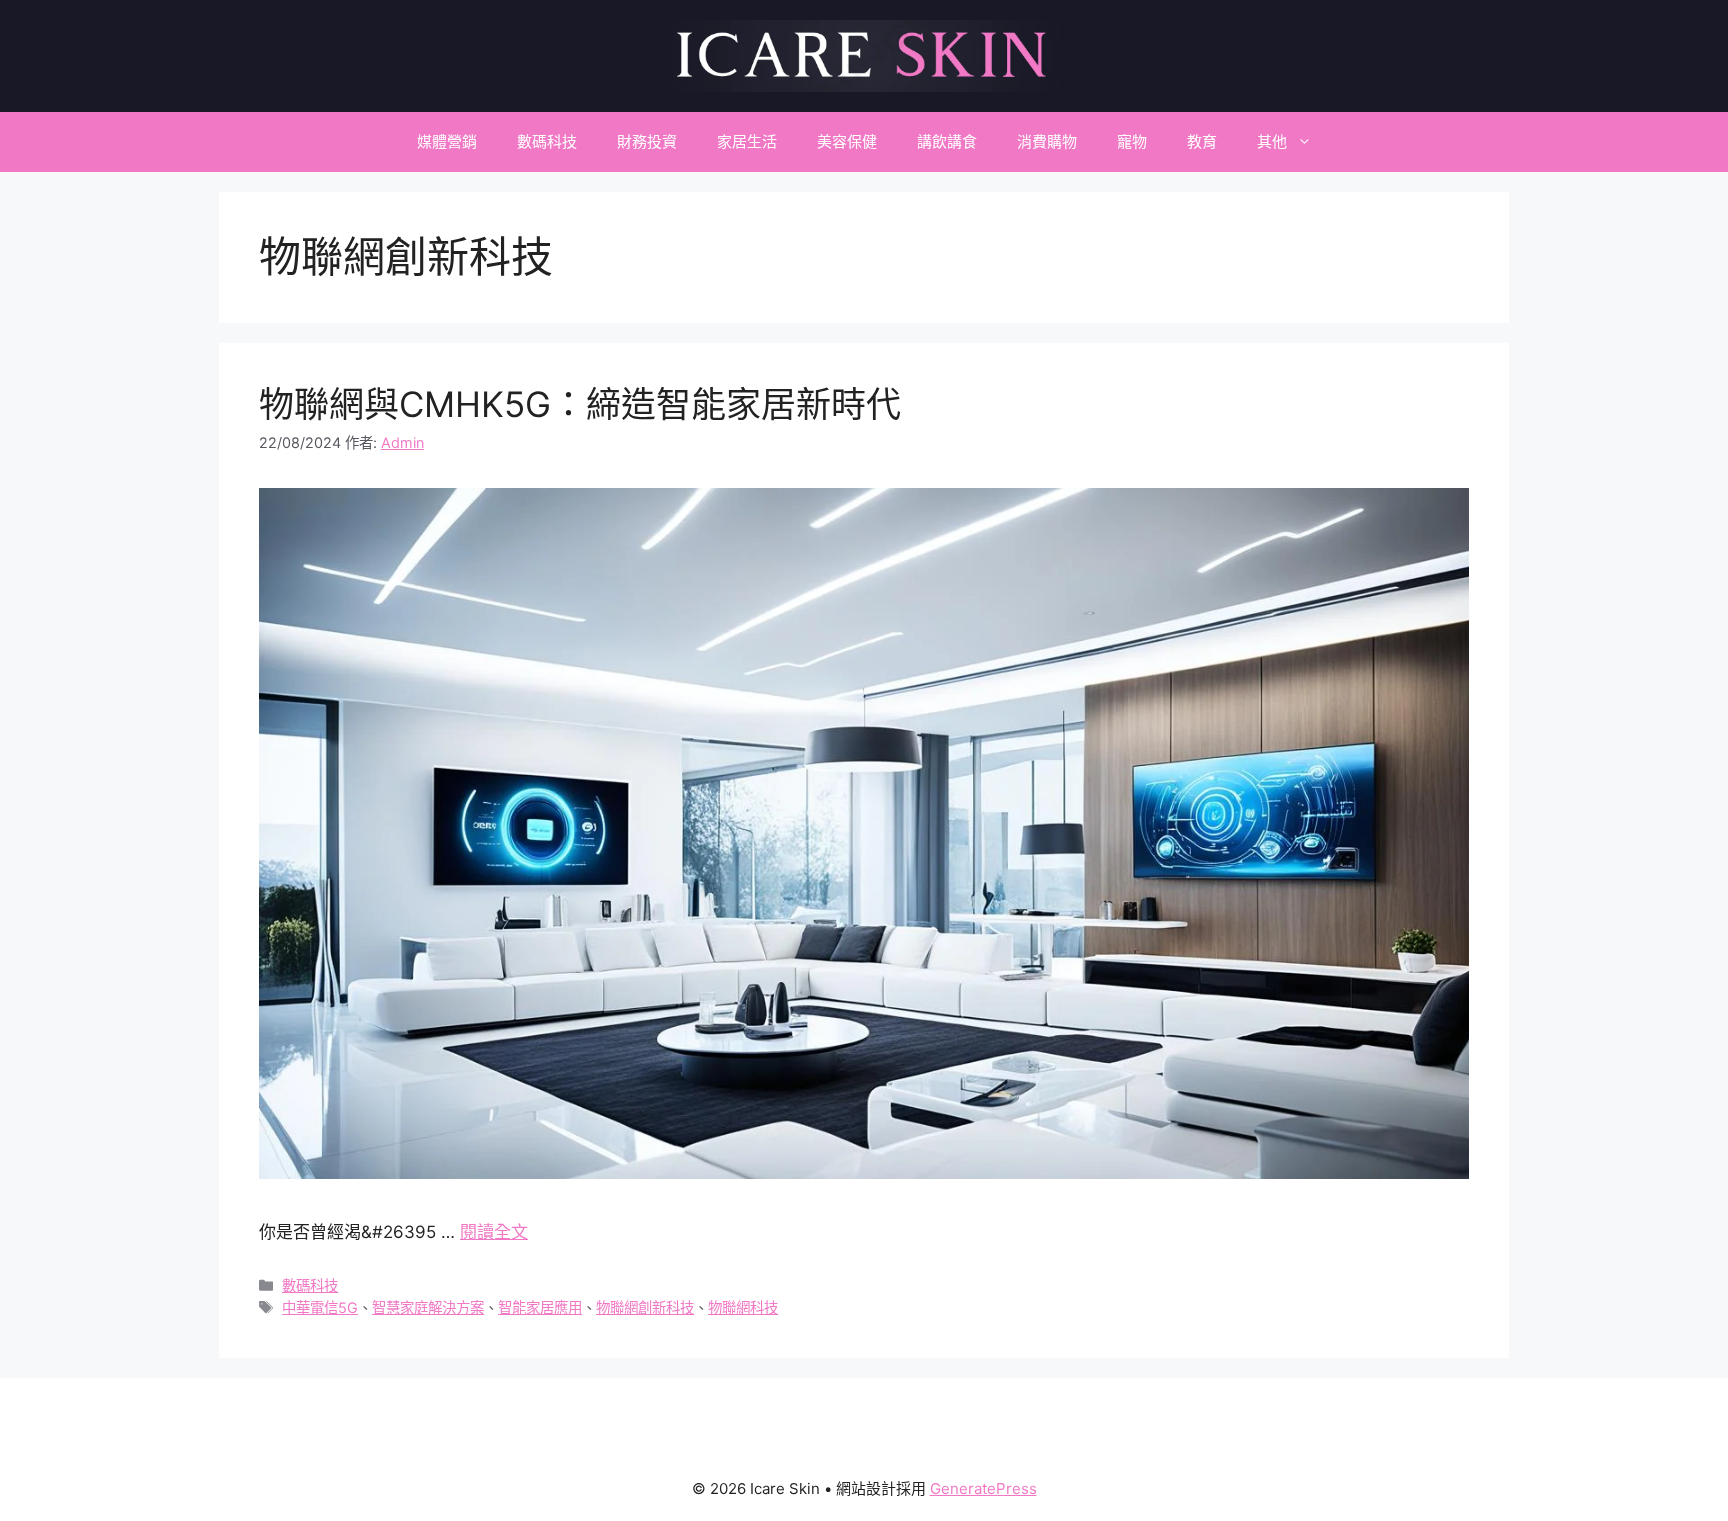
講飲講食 (947, 141)
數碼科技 (547, 141)
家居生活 (747, 141)
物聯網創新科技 (645, 1307)
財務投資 (647, 141)
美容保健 (847, 141)
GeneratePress (983, 1488)
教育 (1202, 141)
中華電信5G (320, 1307)
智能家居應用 (540, 1307)
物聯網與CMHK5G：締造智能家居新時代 (580, 404)
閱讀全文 (494, 1232)
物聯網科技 (743, 1307)
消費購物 (1047, 141)
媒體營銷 (447, 141)
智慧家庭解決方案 (428, 1307)
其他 (1272, 141)
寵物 (1132, 141)
